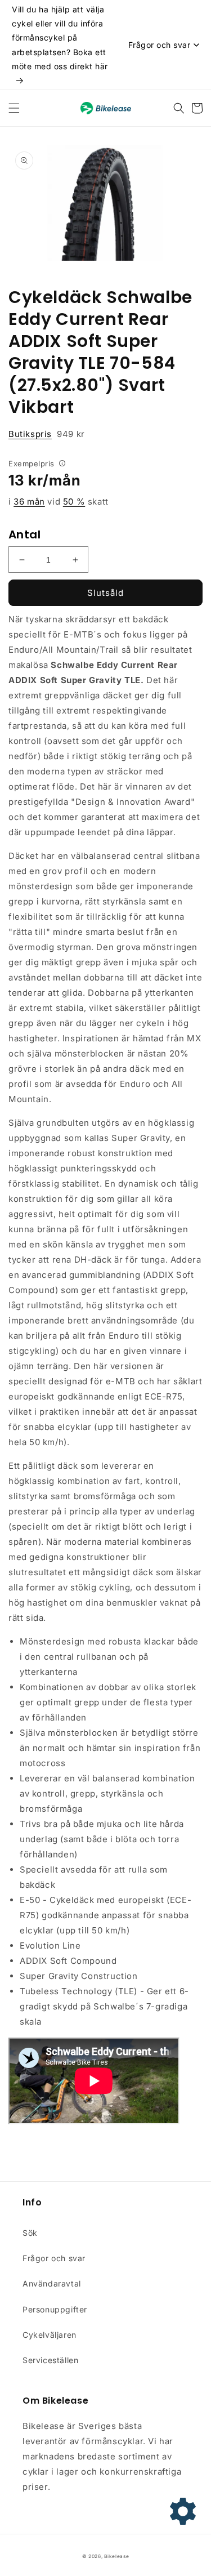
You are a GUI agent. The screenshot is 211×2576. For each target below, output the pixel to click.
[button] (14, 108)
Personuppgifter (55, 2309)
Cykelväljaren (50, 2335)
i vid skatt (59, 502)
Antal (24, 534)
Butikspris (30, 434)
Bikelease (116, 2556)
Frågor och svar (54, 2258)
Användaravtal (52, 2283)
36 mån (29, 502)
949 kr (47, 434)
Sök (30, 2233)
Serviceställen (50, 2360)
